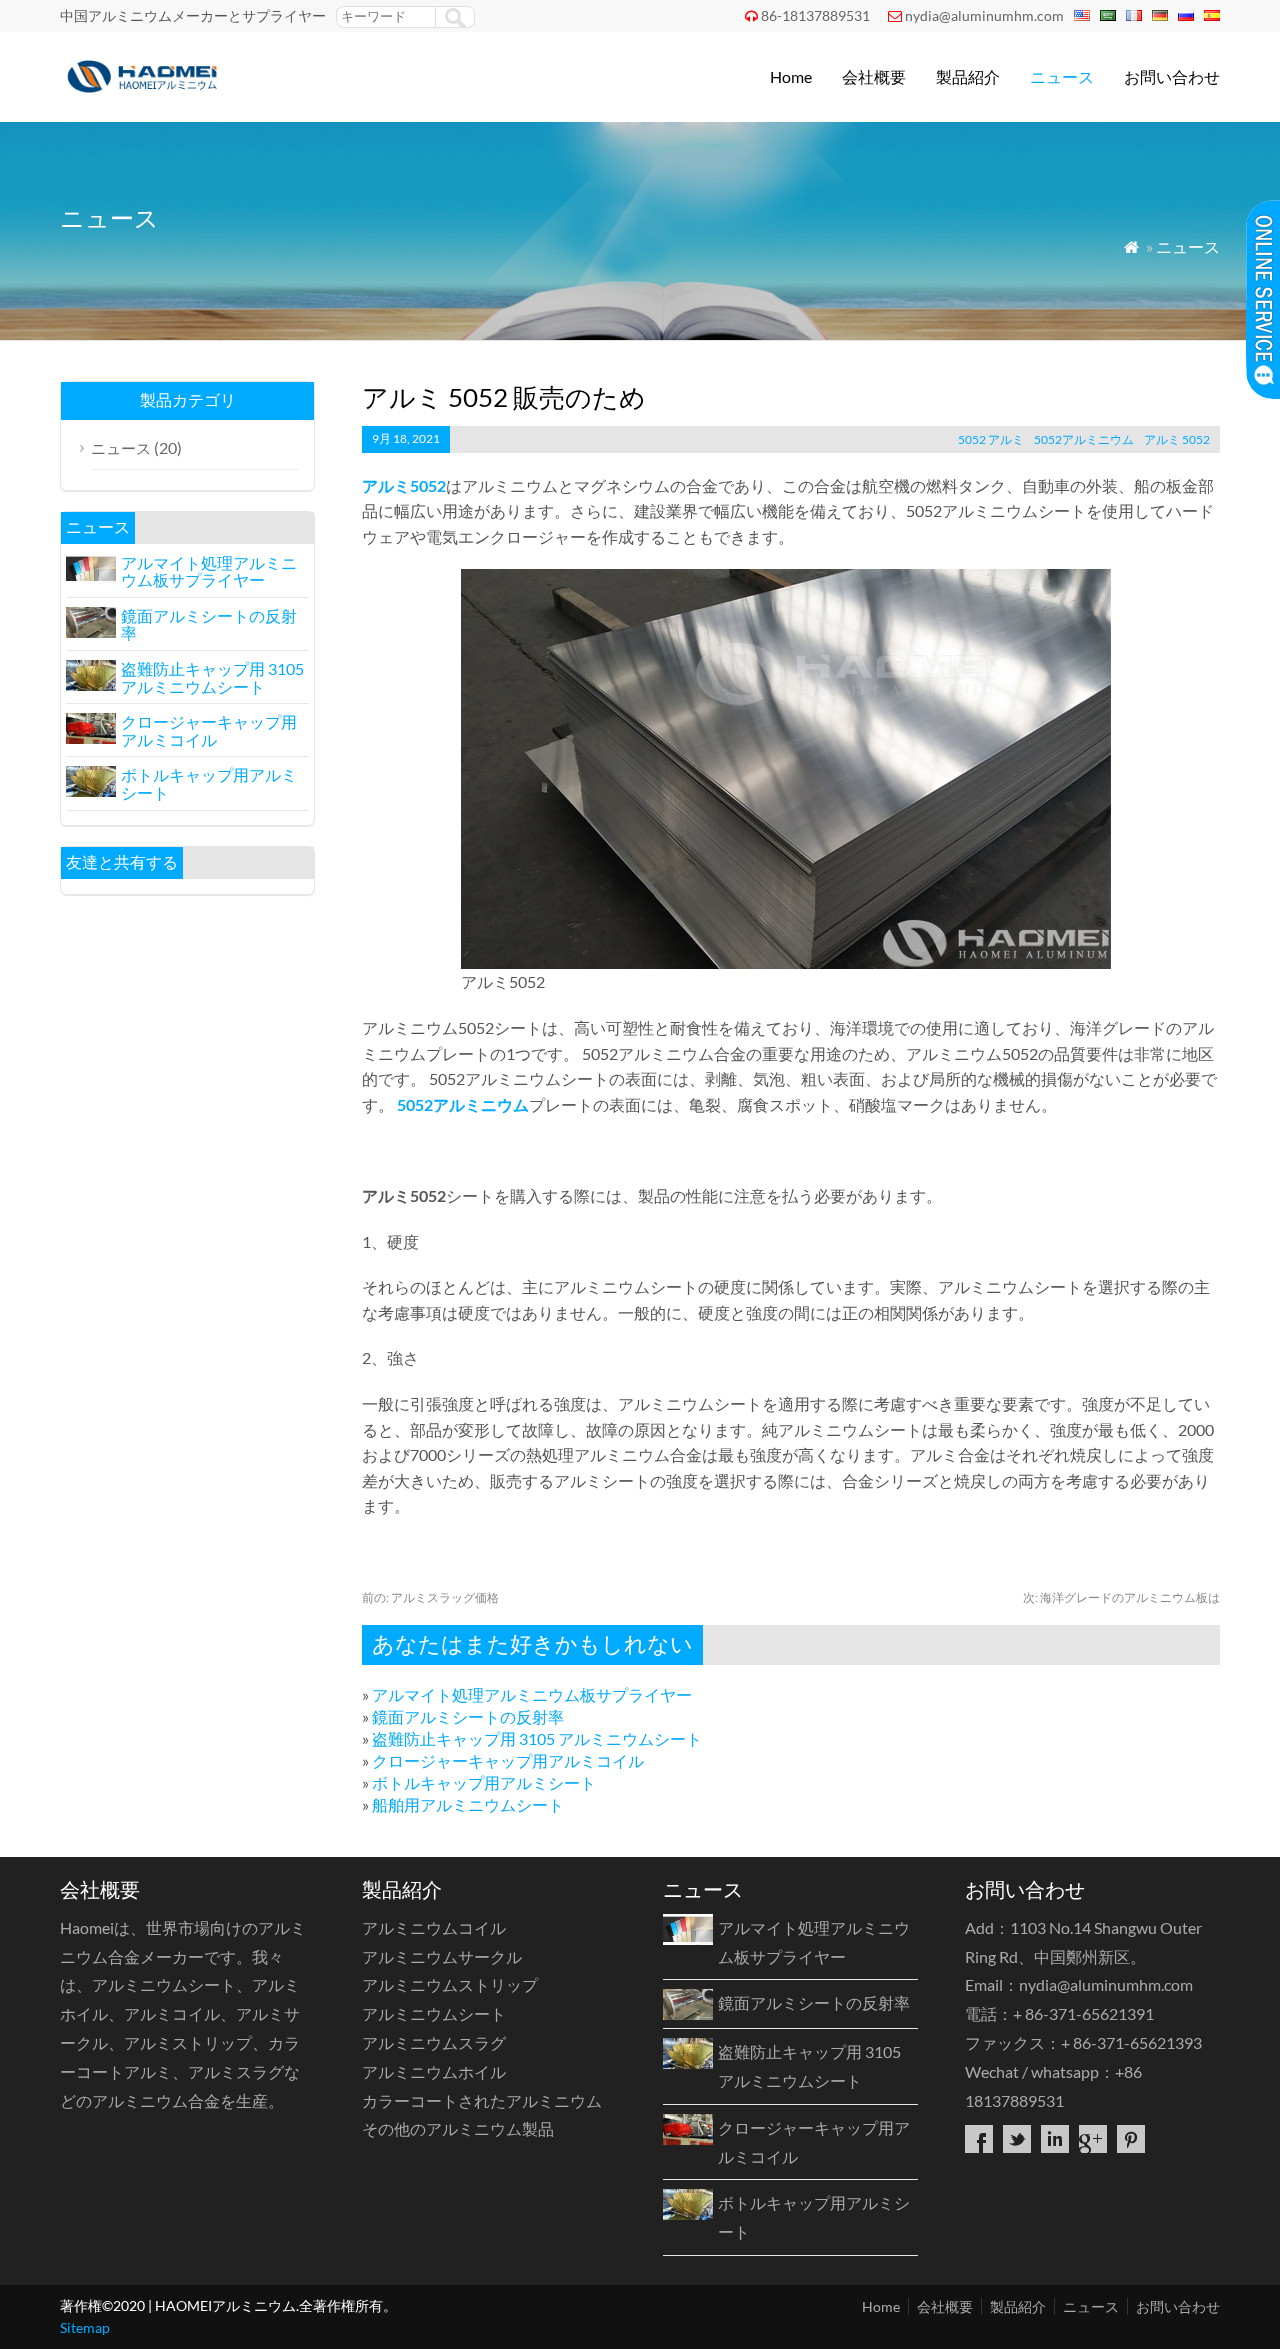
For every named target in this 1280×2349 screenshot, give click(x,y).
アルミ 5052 (1177, 439)
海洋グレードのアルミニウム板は (1121, 1597)
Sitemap (85, 2327)
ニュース (1062, 76)
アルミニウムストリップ (450, 1984)
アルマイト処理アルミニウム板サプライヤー (532, 1694)
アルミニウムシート (434, 2013)
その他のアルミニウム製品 (458, 2128)
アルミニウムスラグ (434, 2042)
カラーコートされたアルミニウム (482, 2100)
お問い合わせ (1172, 76)
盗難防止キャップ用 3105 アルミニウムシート (537, 1738)
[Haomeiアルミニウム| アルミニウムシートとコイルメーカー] (146, 95)
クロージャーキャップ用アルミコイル (508, 1760)
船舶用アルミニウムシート (468, 1804)
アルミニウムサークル (442, 1956)
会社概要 (874, 76)
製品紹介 (968, 76)
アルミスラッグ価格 (430, 1597)
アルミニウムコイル (434, 1927)
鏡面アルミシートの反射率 (468, 1716)
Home (791, 76)
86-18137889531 (815, 15)
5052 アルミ (991, 439)
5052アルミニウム (1084, 439)
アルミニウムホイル (434, 2071)
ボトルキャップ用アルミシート (484, 1782)
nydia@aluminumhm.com (984, 15)
